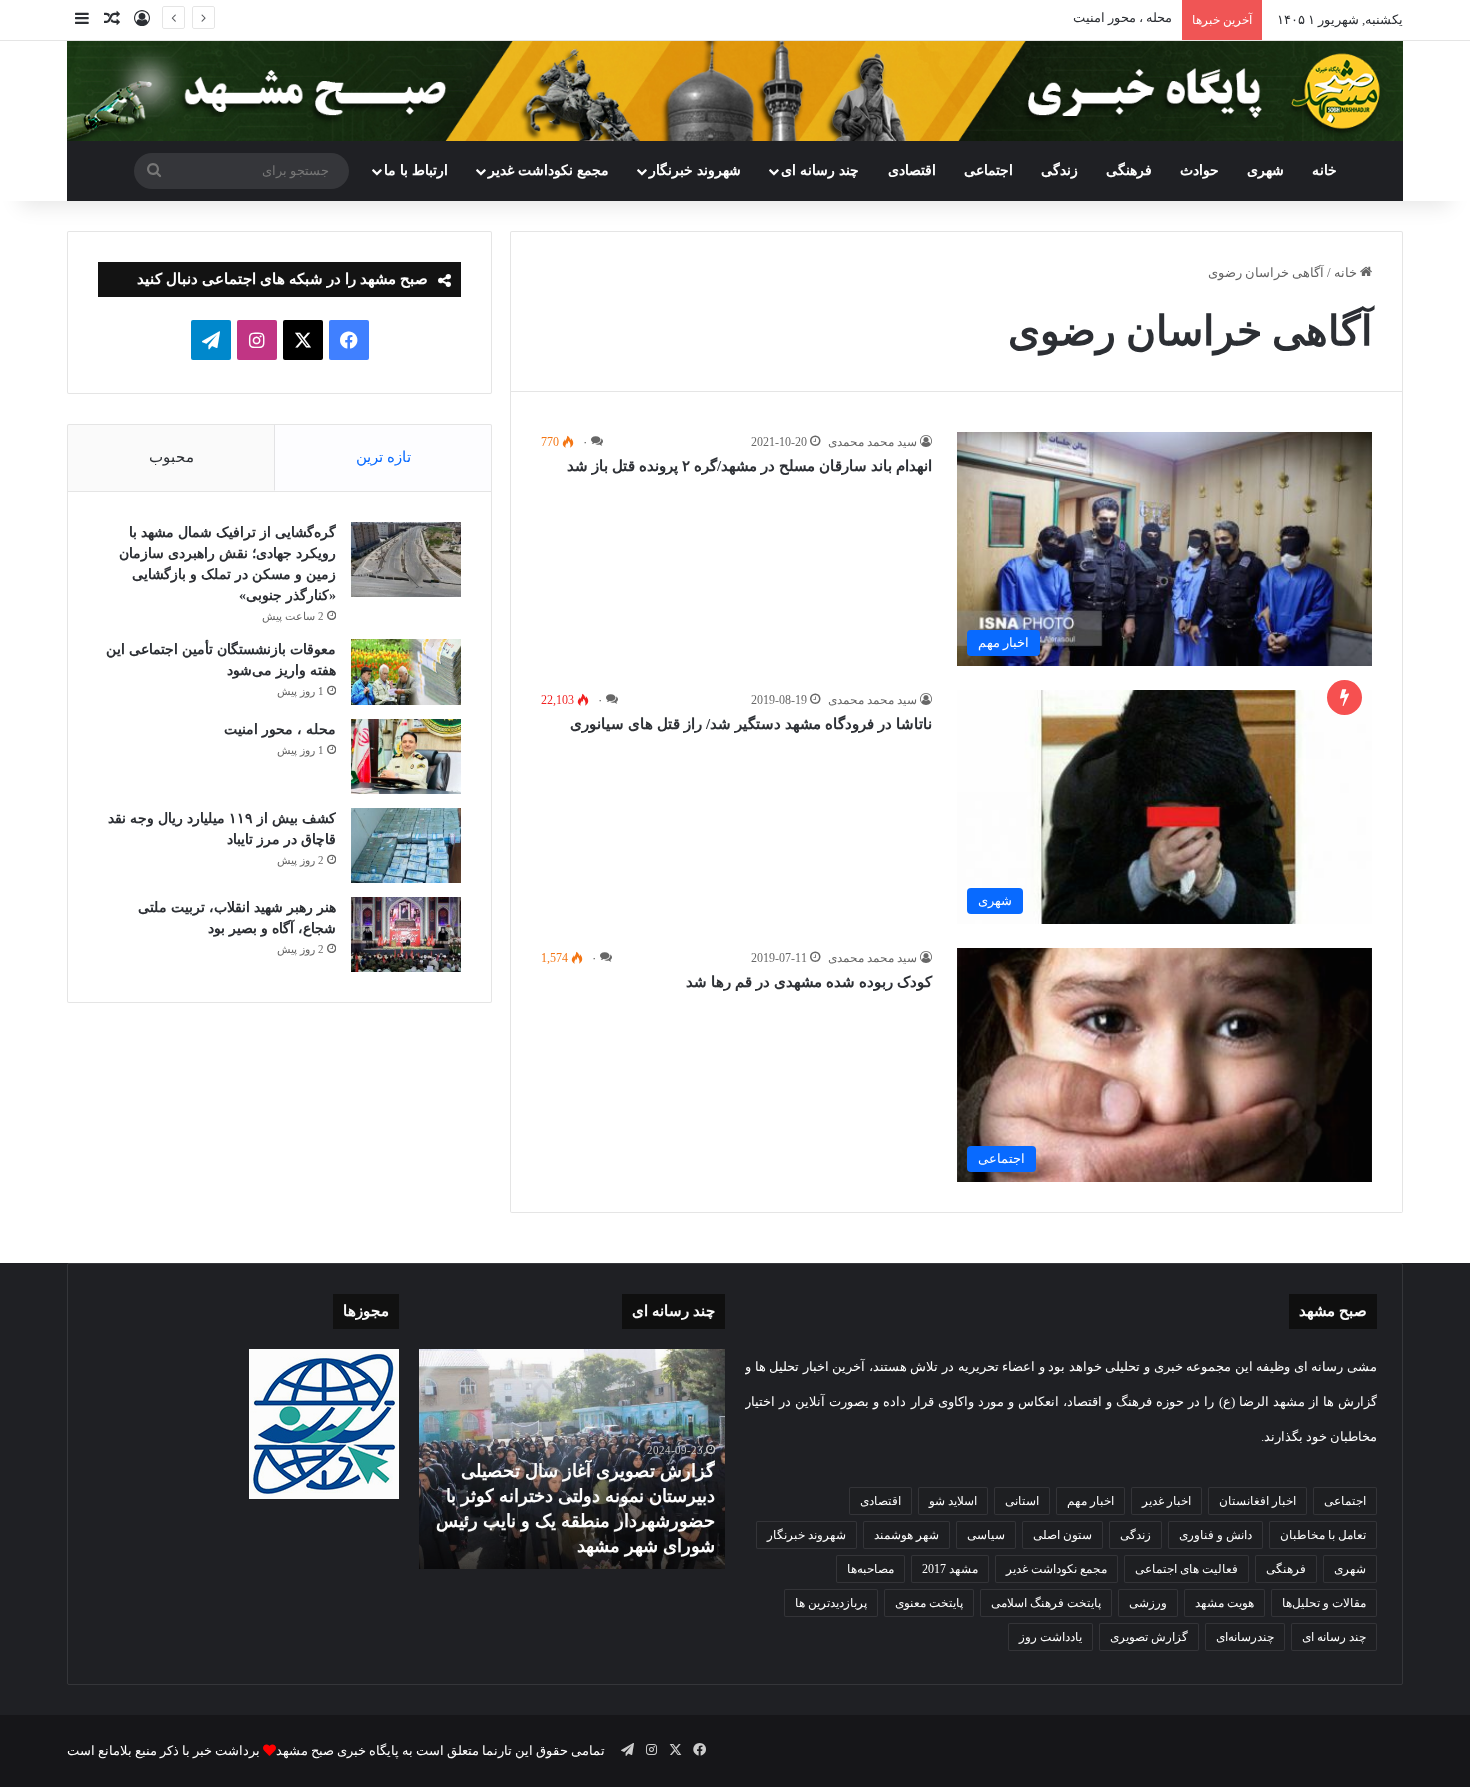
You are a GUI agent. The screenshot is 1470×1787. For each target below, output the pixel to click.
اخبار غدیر (1166, 1501)
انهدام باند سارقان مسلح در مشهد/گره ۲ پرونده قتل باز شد (749, 466)
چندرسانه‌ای (1245, 1637)
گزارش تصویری (1149, 1637)
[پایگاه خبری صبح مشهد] (735, 91)
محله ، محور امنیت (1122, 17)
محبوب (171, 457)
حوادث (1199, 170)
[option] (572, 1459)
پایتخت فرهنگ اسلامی (1046, 1603)
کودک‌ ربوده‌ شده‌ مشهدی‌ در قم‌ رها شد (809, 982)
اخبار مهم (1090, 1501)
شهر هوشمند (906, 1535)
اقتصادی (912, 170)
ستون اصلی (1062, 1535)
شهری (1265, 170)
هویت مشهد (1224, 1603)
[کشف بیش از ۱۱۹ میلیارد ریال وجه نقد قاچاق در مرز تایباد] (406, 845)
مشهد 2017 (950, 1569)
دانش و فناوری (1215, 1535)
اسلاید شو (953, 1501)
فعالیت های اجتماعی (1186, 1569)
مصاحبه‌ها (870, 1569)
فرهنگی (1129, 170)
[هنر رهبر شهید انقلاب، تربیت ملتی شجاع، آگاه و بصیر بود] (406, 934)
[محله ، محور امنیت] (406, 756)
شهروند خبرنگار (806, 1535)
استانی (1022, 1501)
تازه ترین (383, 457)
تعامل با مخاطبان (1323, 1535)
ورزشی (1148, 1603)
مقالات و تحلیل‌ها (1324, 1603)
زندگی (1059, 170)
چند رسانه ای (820, 170)
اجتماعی (988, 170)
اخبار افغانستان (1257, 1501)
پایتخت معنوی (929, 1603)
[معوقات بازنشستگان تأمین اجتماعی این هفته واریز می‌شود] (406, 672)
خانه (1324, 170)
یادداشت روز (1050, 1637)
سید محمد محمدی (872, 442)
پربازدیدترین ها (831, 1603)
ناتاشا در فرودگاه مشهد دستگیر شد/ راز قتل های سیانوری (751, 724)
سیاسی (986, 1535)
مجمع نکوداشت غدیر (548, 170)
